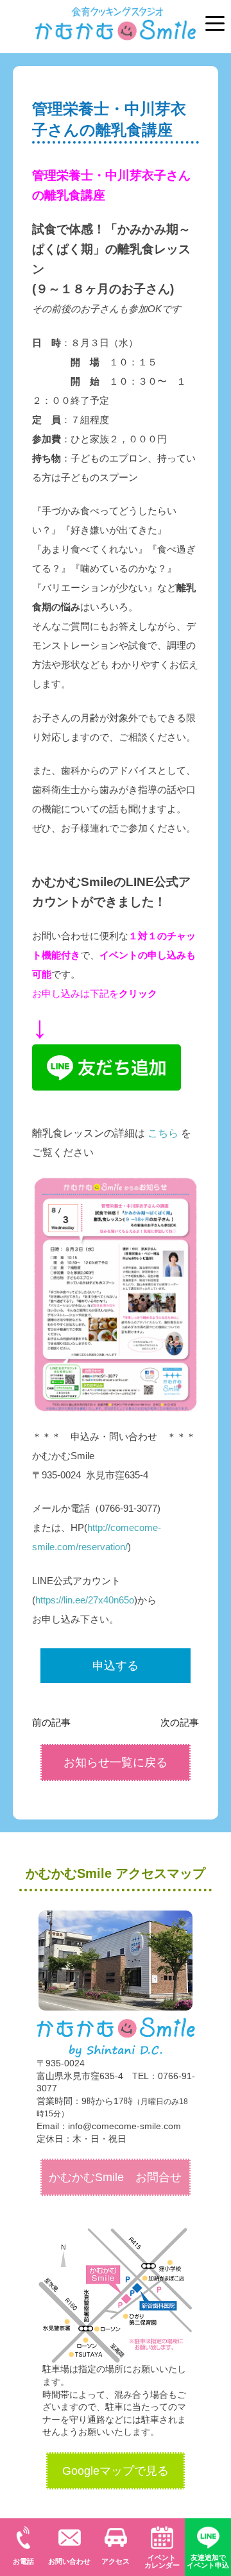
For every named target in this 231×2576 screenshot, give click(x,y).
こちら (163, 1133)
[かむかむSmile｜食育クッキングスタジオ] (116, 17)
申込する (116, 1666)
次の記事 (180, 1722)
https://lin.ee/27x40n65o (85, 1600)
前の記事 (51, 1722)
